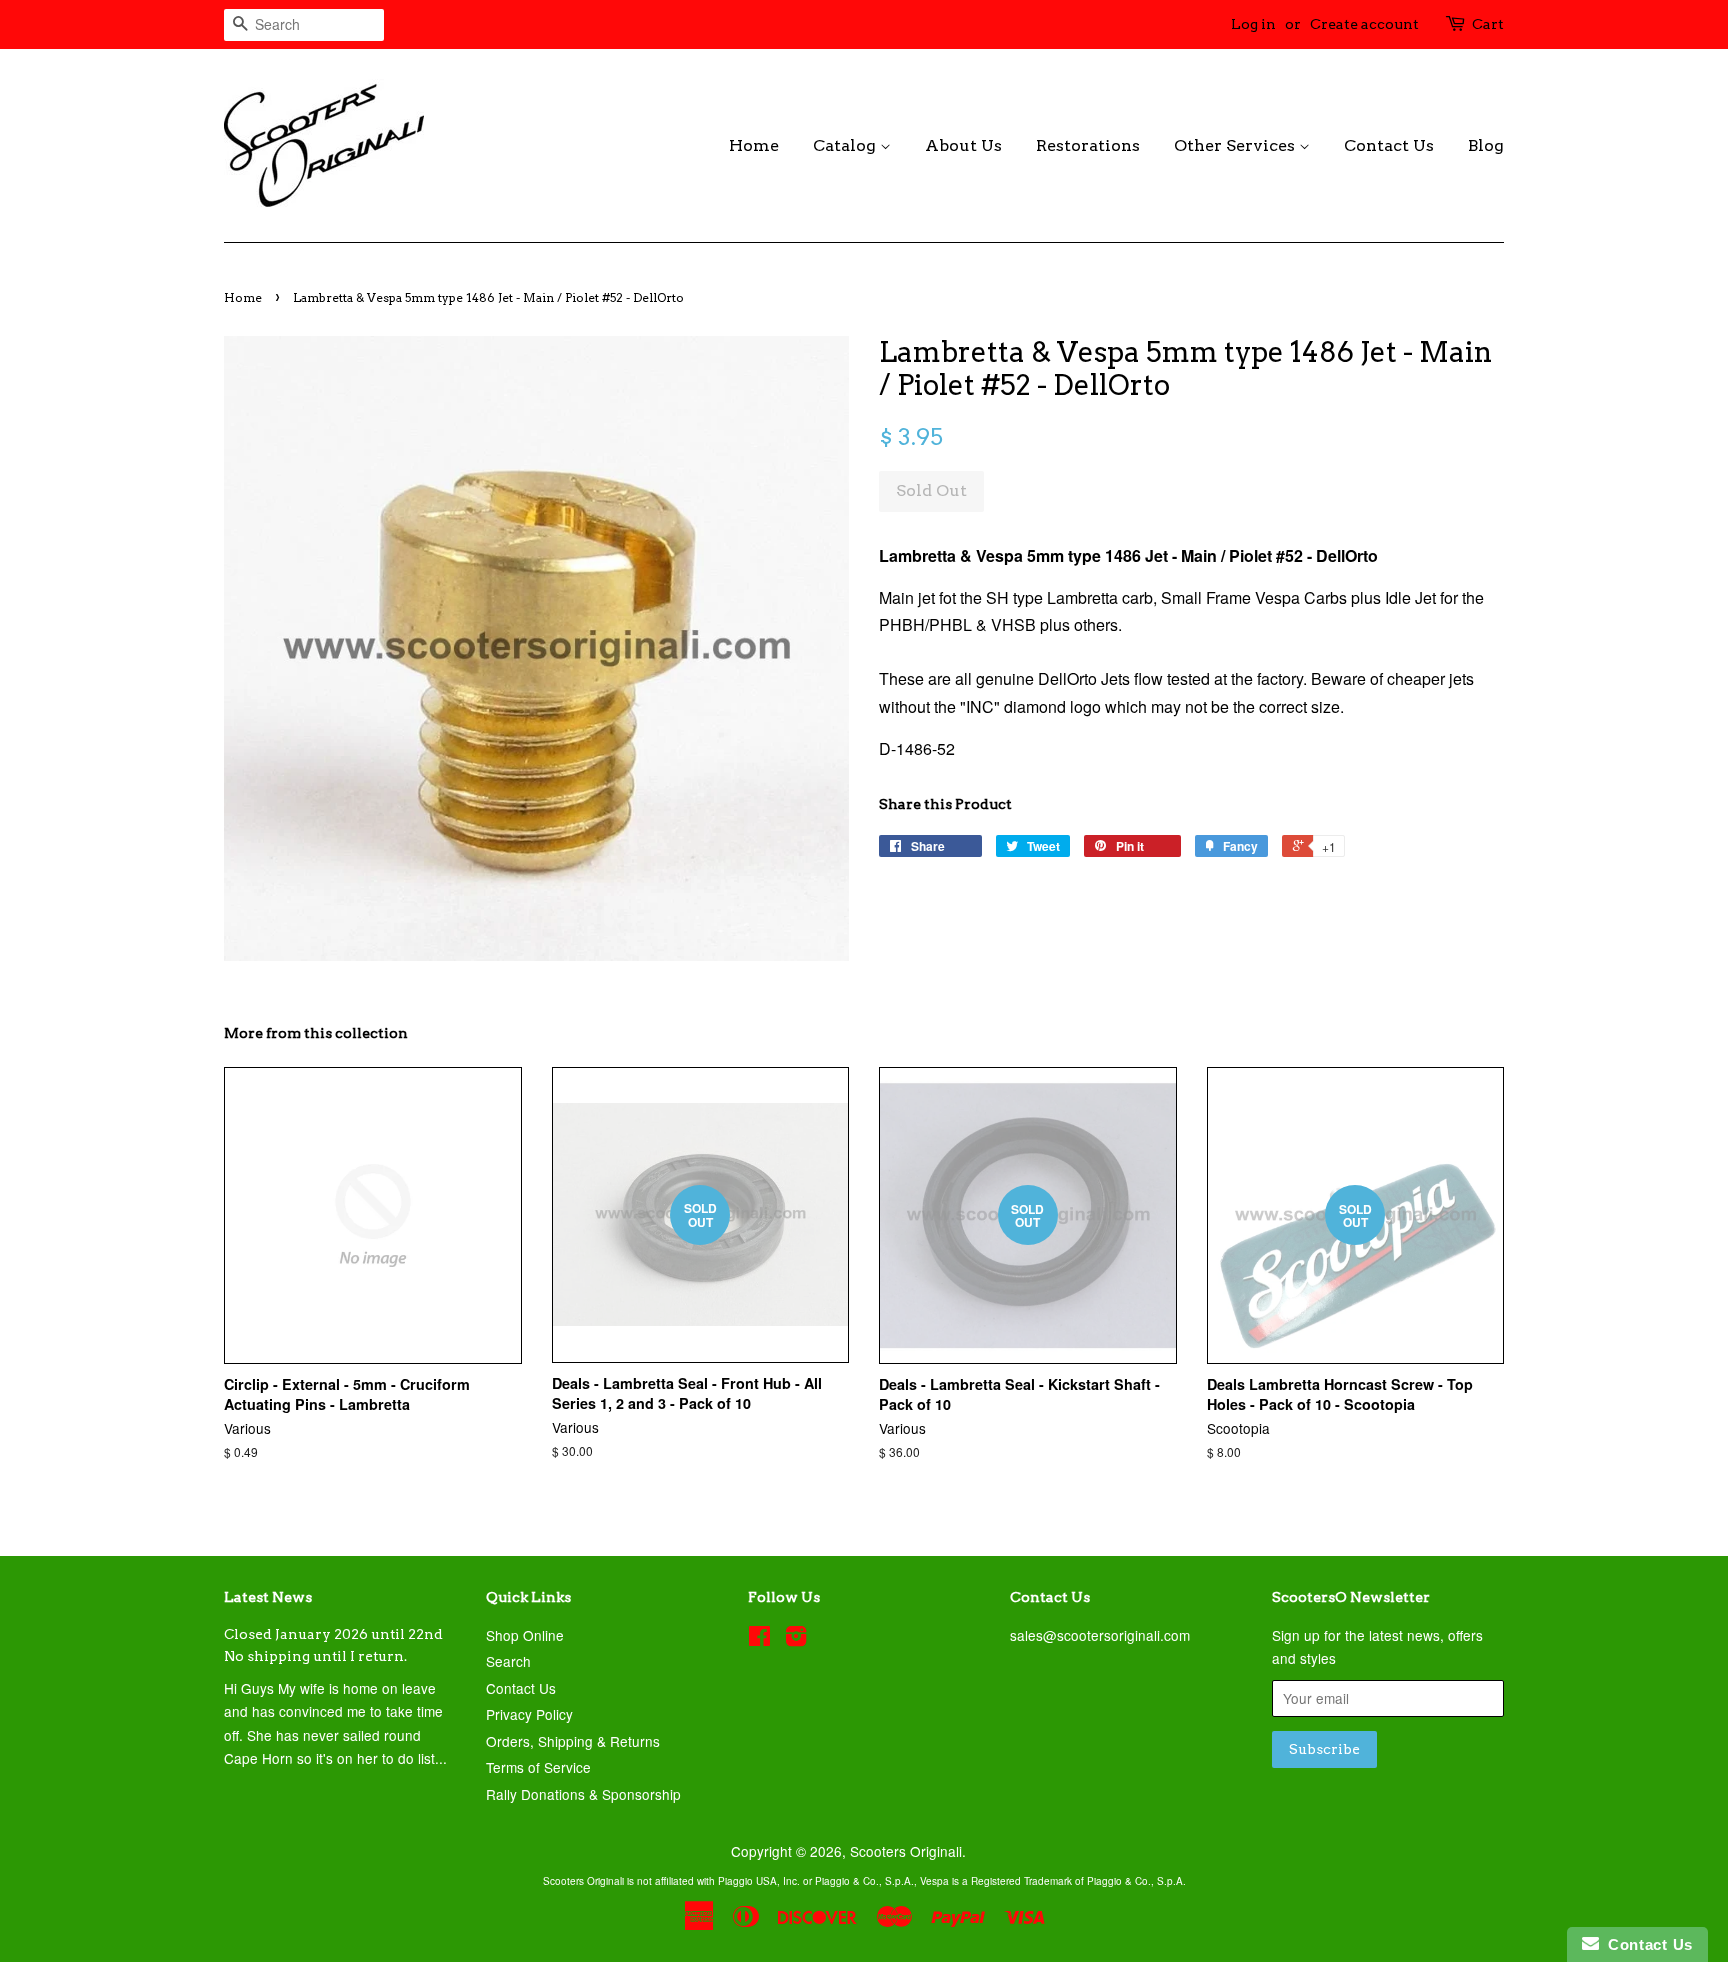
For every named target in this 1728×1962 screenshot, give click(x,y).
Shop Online (525, 1635)
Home (754, 145)
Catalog (846, 145)
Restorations (1088, 145)
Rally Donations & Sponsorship (583, 1794)
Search (508, 1661)
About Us (963, 145)
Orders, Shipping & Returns (573, 1741)
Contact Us (1389, 145)
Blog (1486, 145)
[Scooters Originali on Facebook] (759, 1639)
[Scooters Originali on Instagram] (796, 1639)
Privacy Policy (529, 1714)
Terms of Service (538, 1767)
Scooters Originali (906, 1851)
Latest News (268, 1597)
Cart (1488, 24)
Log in (1253, 24)
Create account (1364, 24)
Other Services (1236, 145)
